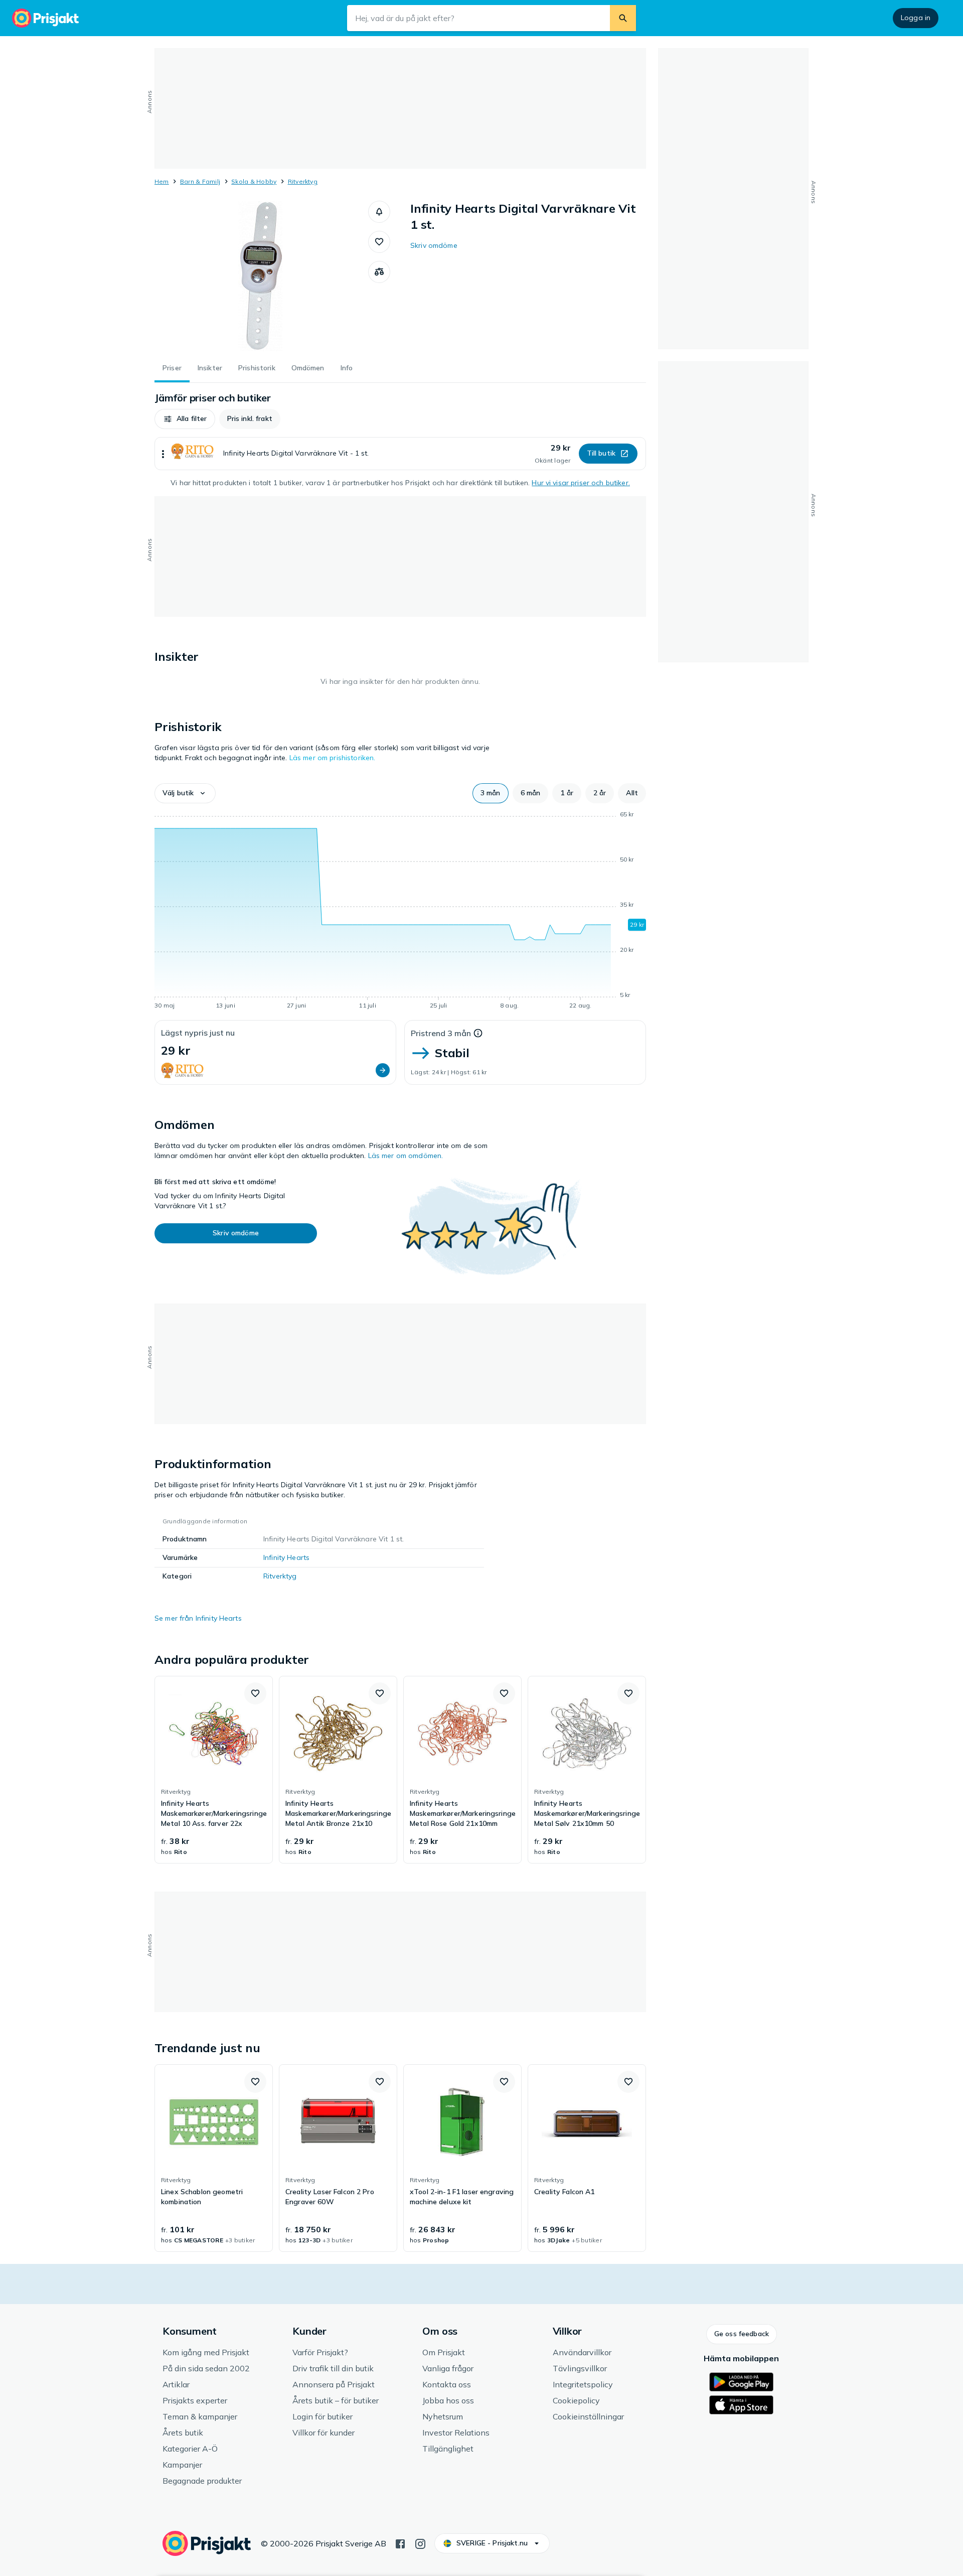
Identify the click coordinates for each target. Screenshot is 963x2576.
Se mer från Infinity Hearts (198, 1618)
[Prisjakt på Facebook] (400, 2543)
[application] (400, 912)
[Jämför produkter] (379, 272)
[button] (379, 212)
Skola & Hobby (254, 181)
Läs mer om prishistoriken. (333, 758)
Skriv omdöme (434, 245)
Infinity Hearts (286, 1557)
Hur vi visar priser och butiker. (581, 483)
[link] (214, 1770)
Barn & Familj (200, 181)
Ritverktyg (303, 181)
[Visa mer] (163, 454)
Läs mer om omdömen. (406, 1156)
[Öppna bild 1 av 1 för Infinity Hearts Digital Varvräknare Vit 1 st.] (261, 276)
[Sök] (623, 18)
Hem (162, 181)
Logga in (916, 18)
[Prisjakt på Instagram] (420, 2543)
